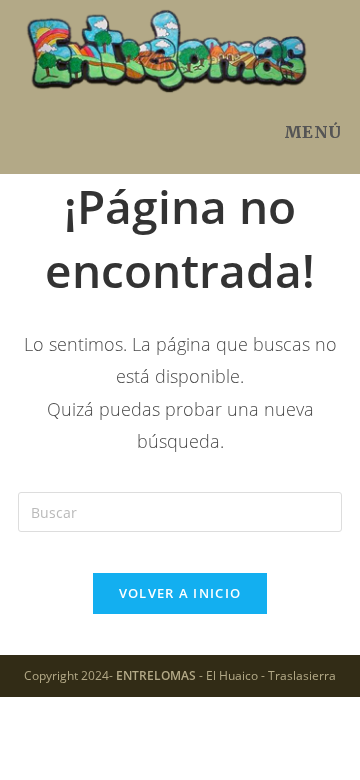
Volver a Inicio (180, 593)
